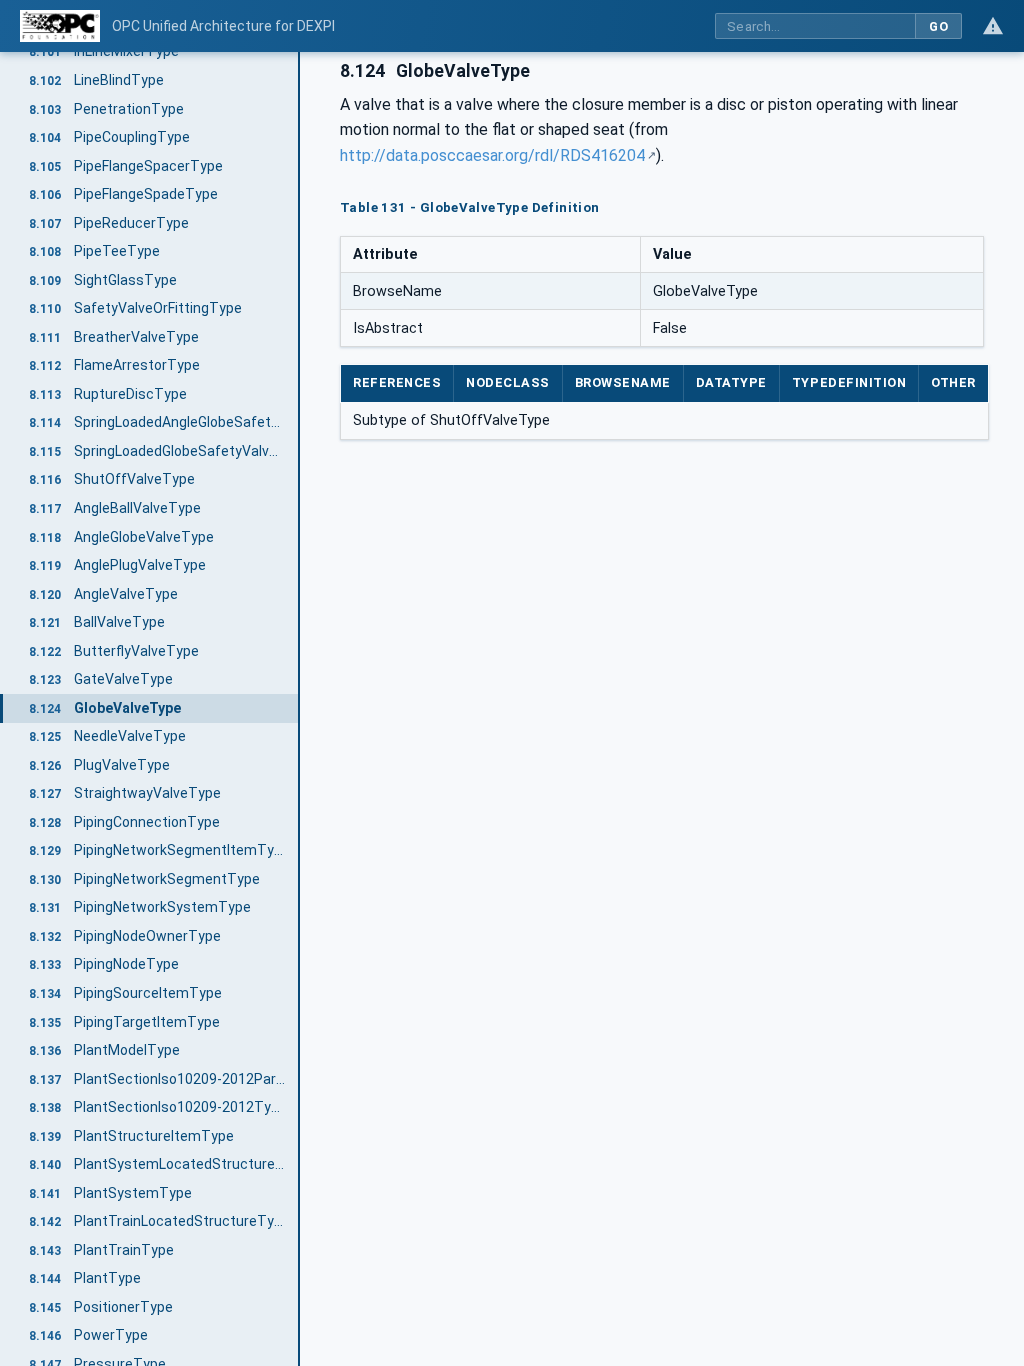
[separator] (300, 709)
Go (938, 26)
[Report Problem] (993, 26)
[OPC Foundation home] (60, 26)
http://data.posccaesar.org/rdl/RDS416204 (492, 155)
